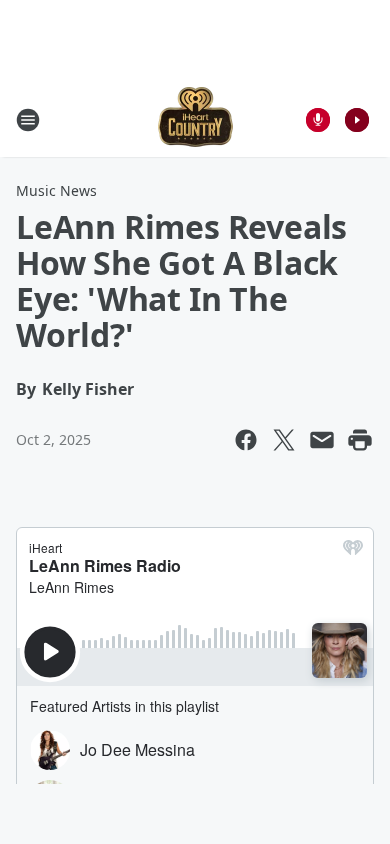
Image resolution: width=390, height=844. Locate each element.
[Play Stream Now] (357, 120)
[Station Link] (195, 119)
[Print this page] (360, 440)
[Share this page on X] (284, 440)
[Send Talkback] (318, 120)
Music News (56, 190)
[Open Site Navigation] (28, 120)
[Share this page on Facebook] (246, 440)
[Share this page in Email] (322, 440)
